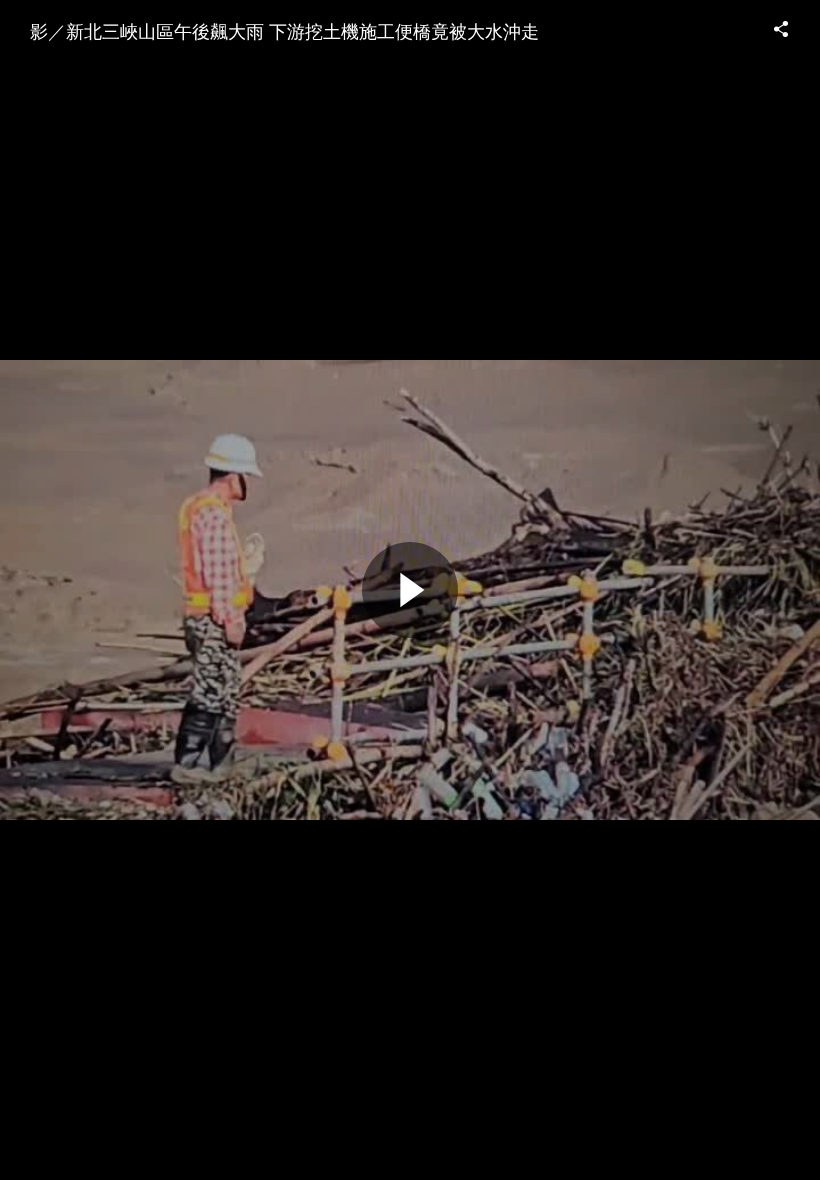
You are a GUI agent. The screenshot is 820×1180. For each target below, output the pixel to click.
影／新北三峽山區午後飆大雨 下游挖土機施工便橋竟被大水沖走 (284, 30)
